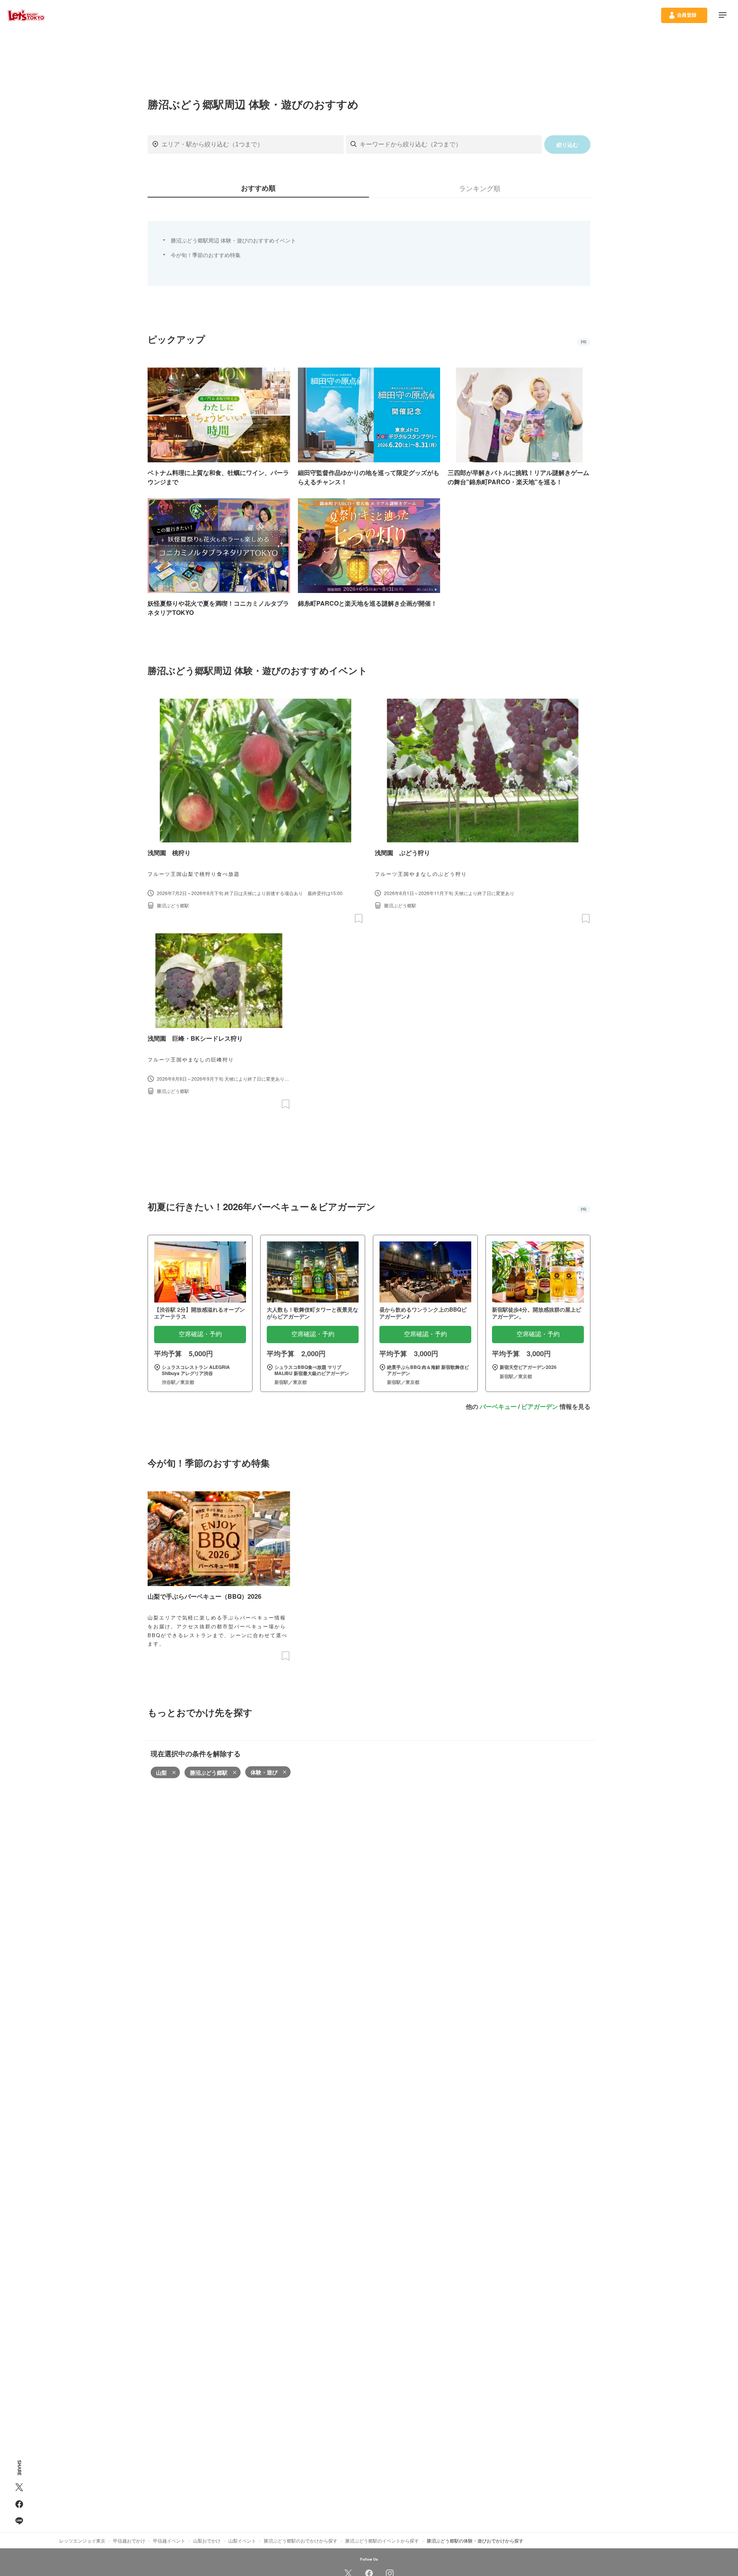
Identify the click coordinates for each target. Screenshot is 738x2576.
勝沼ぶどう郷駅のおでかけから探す (301, 2540)
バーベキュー (498, 1406)
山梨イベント (242, 2540)
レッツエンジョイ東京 (82, 2540)
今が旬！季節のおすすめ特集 (206, 255)
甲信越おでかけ (129, 2540)
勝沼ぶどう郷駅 (209, 1772)
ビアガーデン (540, 1406)
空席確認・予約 (200, 1334)
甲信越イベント (169, 2540)
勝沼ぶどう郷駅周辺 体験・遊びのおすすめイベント (233, 240)
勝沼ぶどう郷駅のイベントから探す (382, 2540)
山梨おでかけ (207, 2540)
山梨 (161, 1772)
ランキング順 (480, 188)
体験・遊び (264, 1772)
